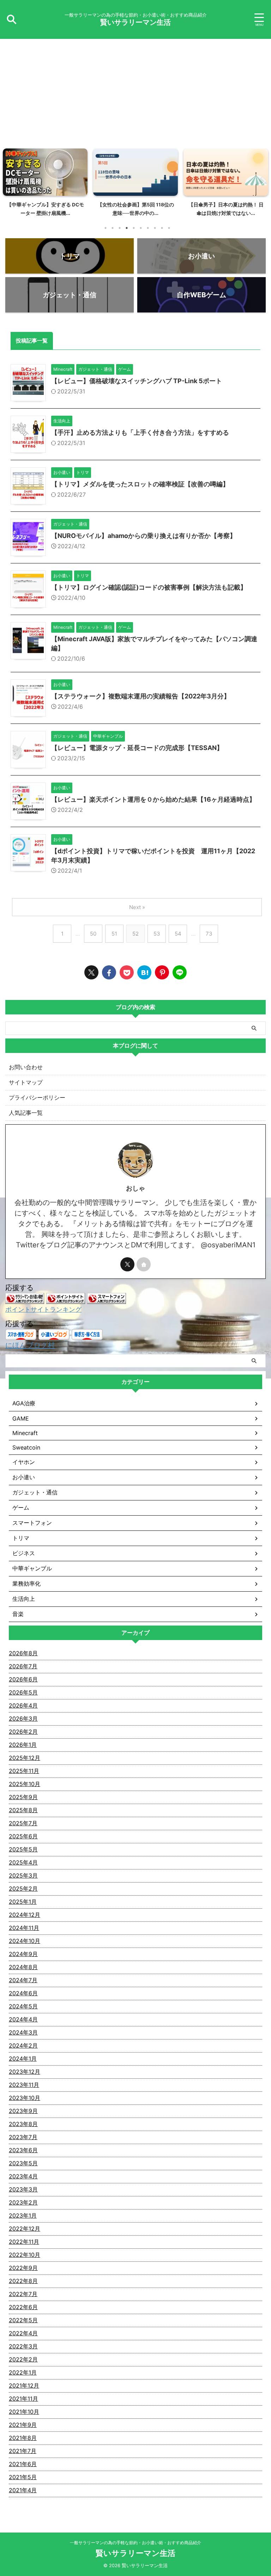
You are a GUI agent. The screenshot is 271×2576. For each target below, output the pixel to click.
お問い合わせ (26, 1067)
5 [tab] (134, 228)
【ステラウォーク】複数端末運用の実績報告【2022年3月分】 (141, 696)
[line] (180, 972)
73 (209, 934)
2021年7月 (23, 2451)
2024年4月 (23, 2019)
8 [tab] (155, 228)
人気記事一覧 (26, 1113)
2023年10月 (25, 2098)
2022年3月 (23, 2346)
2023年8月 (23, 2124)
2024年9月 (23, 1954)
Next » (137, 907)
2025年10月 (25, 1784)
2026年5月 (23, 1692)
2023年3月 (23, 2189)
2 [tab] (113, 228)
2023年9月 (23, 2111)
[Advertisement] (135, 92)
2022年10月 (25, 2255)
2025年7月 (23, 1823)
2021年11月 (23, 2399)
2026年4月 (23, 1705)
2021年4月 (23, 2490)
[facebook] (109, 972)
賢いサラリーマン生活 (135, 22)
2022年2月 (23, 2359)
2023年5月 (23, 2163)
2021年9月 (23, 2425)
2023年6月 (23, 2150)
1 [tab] (106, 228)
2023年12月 (25, 2072)
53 (157, 934)
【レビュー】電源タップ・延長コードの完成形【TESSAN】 (137, 748)
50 (93, 934)
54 (178, 934)
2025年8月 (23, 1810)
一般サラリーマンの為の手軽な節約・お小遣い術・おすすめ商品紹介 (135, 2543)
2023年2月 (23, 2202)
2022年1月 (23, 2372)
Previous (9, 181)
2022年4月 (23, 2333)
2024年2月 (23, 2045)
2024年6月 (23, 1993)
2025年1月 (23, 1902)
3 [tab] (120, 228)
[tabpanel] (45, 185)
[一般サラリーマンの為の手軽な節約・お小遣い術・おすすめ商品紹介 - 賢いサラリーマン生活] (144, 972)
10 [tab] (169, 228)
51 (114, 934)
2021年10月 (24, 2412)
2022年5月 (23, 2320)
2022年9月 (23, 2268)
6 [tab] (141, 228)
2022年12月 (25, 2229)
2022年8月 (23, 2281)
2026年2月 (23, 1732)
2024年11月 (24, 1928)
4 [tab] (127, 228)
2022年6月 (23, 2307)
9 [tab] (162, 228)
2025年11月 (24, 1771)
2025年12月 (25, 1758)
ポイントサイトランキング (43, 1309)
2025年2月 (23, 1889)
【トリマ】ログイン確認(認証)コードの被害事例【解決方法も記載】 (149, 587)
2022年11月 (24, 2242)
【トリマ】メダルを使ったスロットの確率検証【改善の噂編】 (140, 484)
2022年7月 (23, 2294)
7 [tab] (148, 228)
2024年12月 (25, 1915)
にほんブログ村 (30, 1345)
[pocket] (127, 972)
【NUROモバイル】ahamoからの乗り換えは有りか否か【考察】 (144, 536)
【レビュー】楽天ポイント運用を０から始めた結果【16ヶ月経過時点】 (153, 799)
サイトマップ (26, 1082)
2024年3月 (23, 2032)
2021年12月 (24, 2385)
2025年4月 (23, 1862)
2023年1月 (23, 2215)
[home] (144, 1264)
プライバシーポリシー (37, 1097)
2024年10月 (25, 1941)
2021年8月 (23, 2438)
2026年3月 (23, 1719)
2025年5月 (23, 1849)
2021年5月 (23, 2477)
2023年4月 (23, 2176)
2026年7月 (23, 1666)
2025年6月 (23, 1836)
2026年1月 (23, 1745)
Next (262, 181)
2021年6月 (23, 2464)
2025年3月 (23, 1875)
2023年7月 (23, 2137)
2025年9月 (23, 1797)
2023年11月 (24, 2085)
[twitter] (91, 972)
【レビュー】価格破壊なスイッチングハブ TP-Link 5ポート (137, 381)
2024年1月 (23, 2059)
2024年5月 (23, 2006)
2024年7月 (23, 1980)
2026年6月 (23, 1679)
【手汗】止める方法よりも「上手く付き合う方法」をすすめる (140, 432)
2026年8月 (23, 1653)
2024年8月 (23, 1967)
